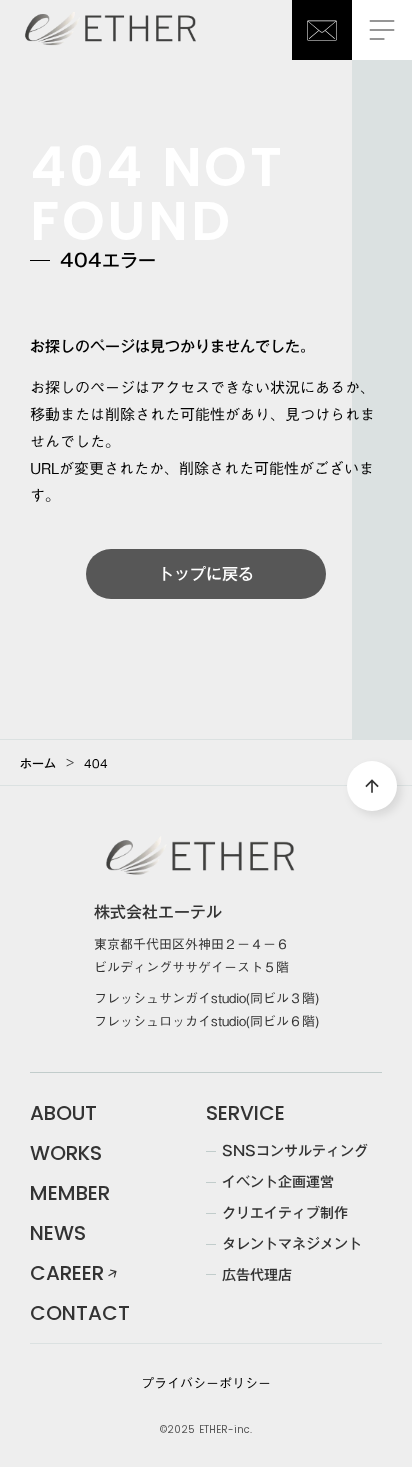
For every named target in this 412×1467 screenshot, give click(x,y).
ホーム (38, 763)
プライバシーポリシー (206, 1383)
